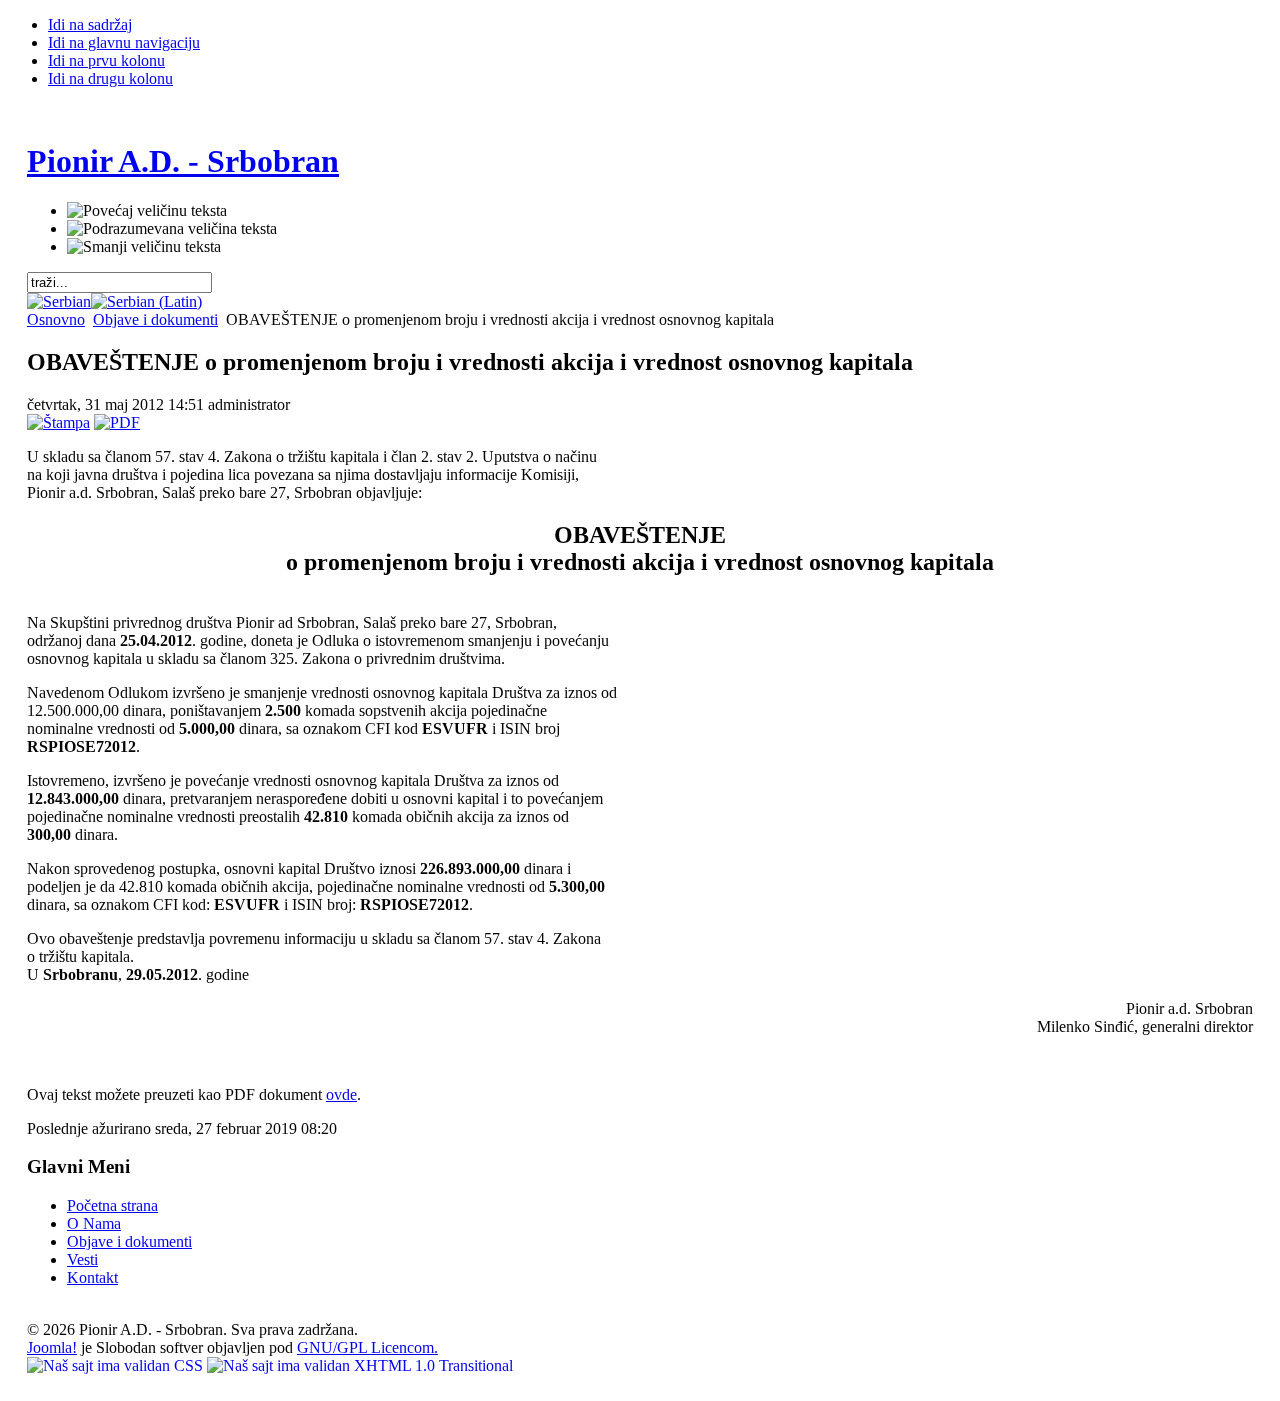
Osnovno (56, 319)
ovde (341, 1094)
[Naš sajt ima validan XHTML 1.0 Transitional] (360, 1365)
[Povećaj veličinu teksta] (147, 211)
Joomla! (52, 1347)
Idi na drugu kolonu (110, 78)
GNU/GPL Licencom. (367, 1347)
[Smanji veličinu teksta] (144, 247)
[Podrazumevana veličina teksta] (172, 229)
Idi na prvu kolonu (106, 60)
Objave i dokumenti (155, 319)
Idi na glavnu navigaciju (124, 42)
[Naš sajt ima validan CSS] (117, 1365)
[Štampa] (58, 422)
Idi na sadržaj (90, 24)
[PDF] (117, 422)
